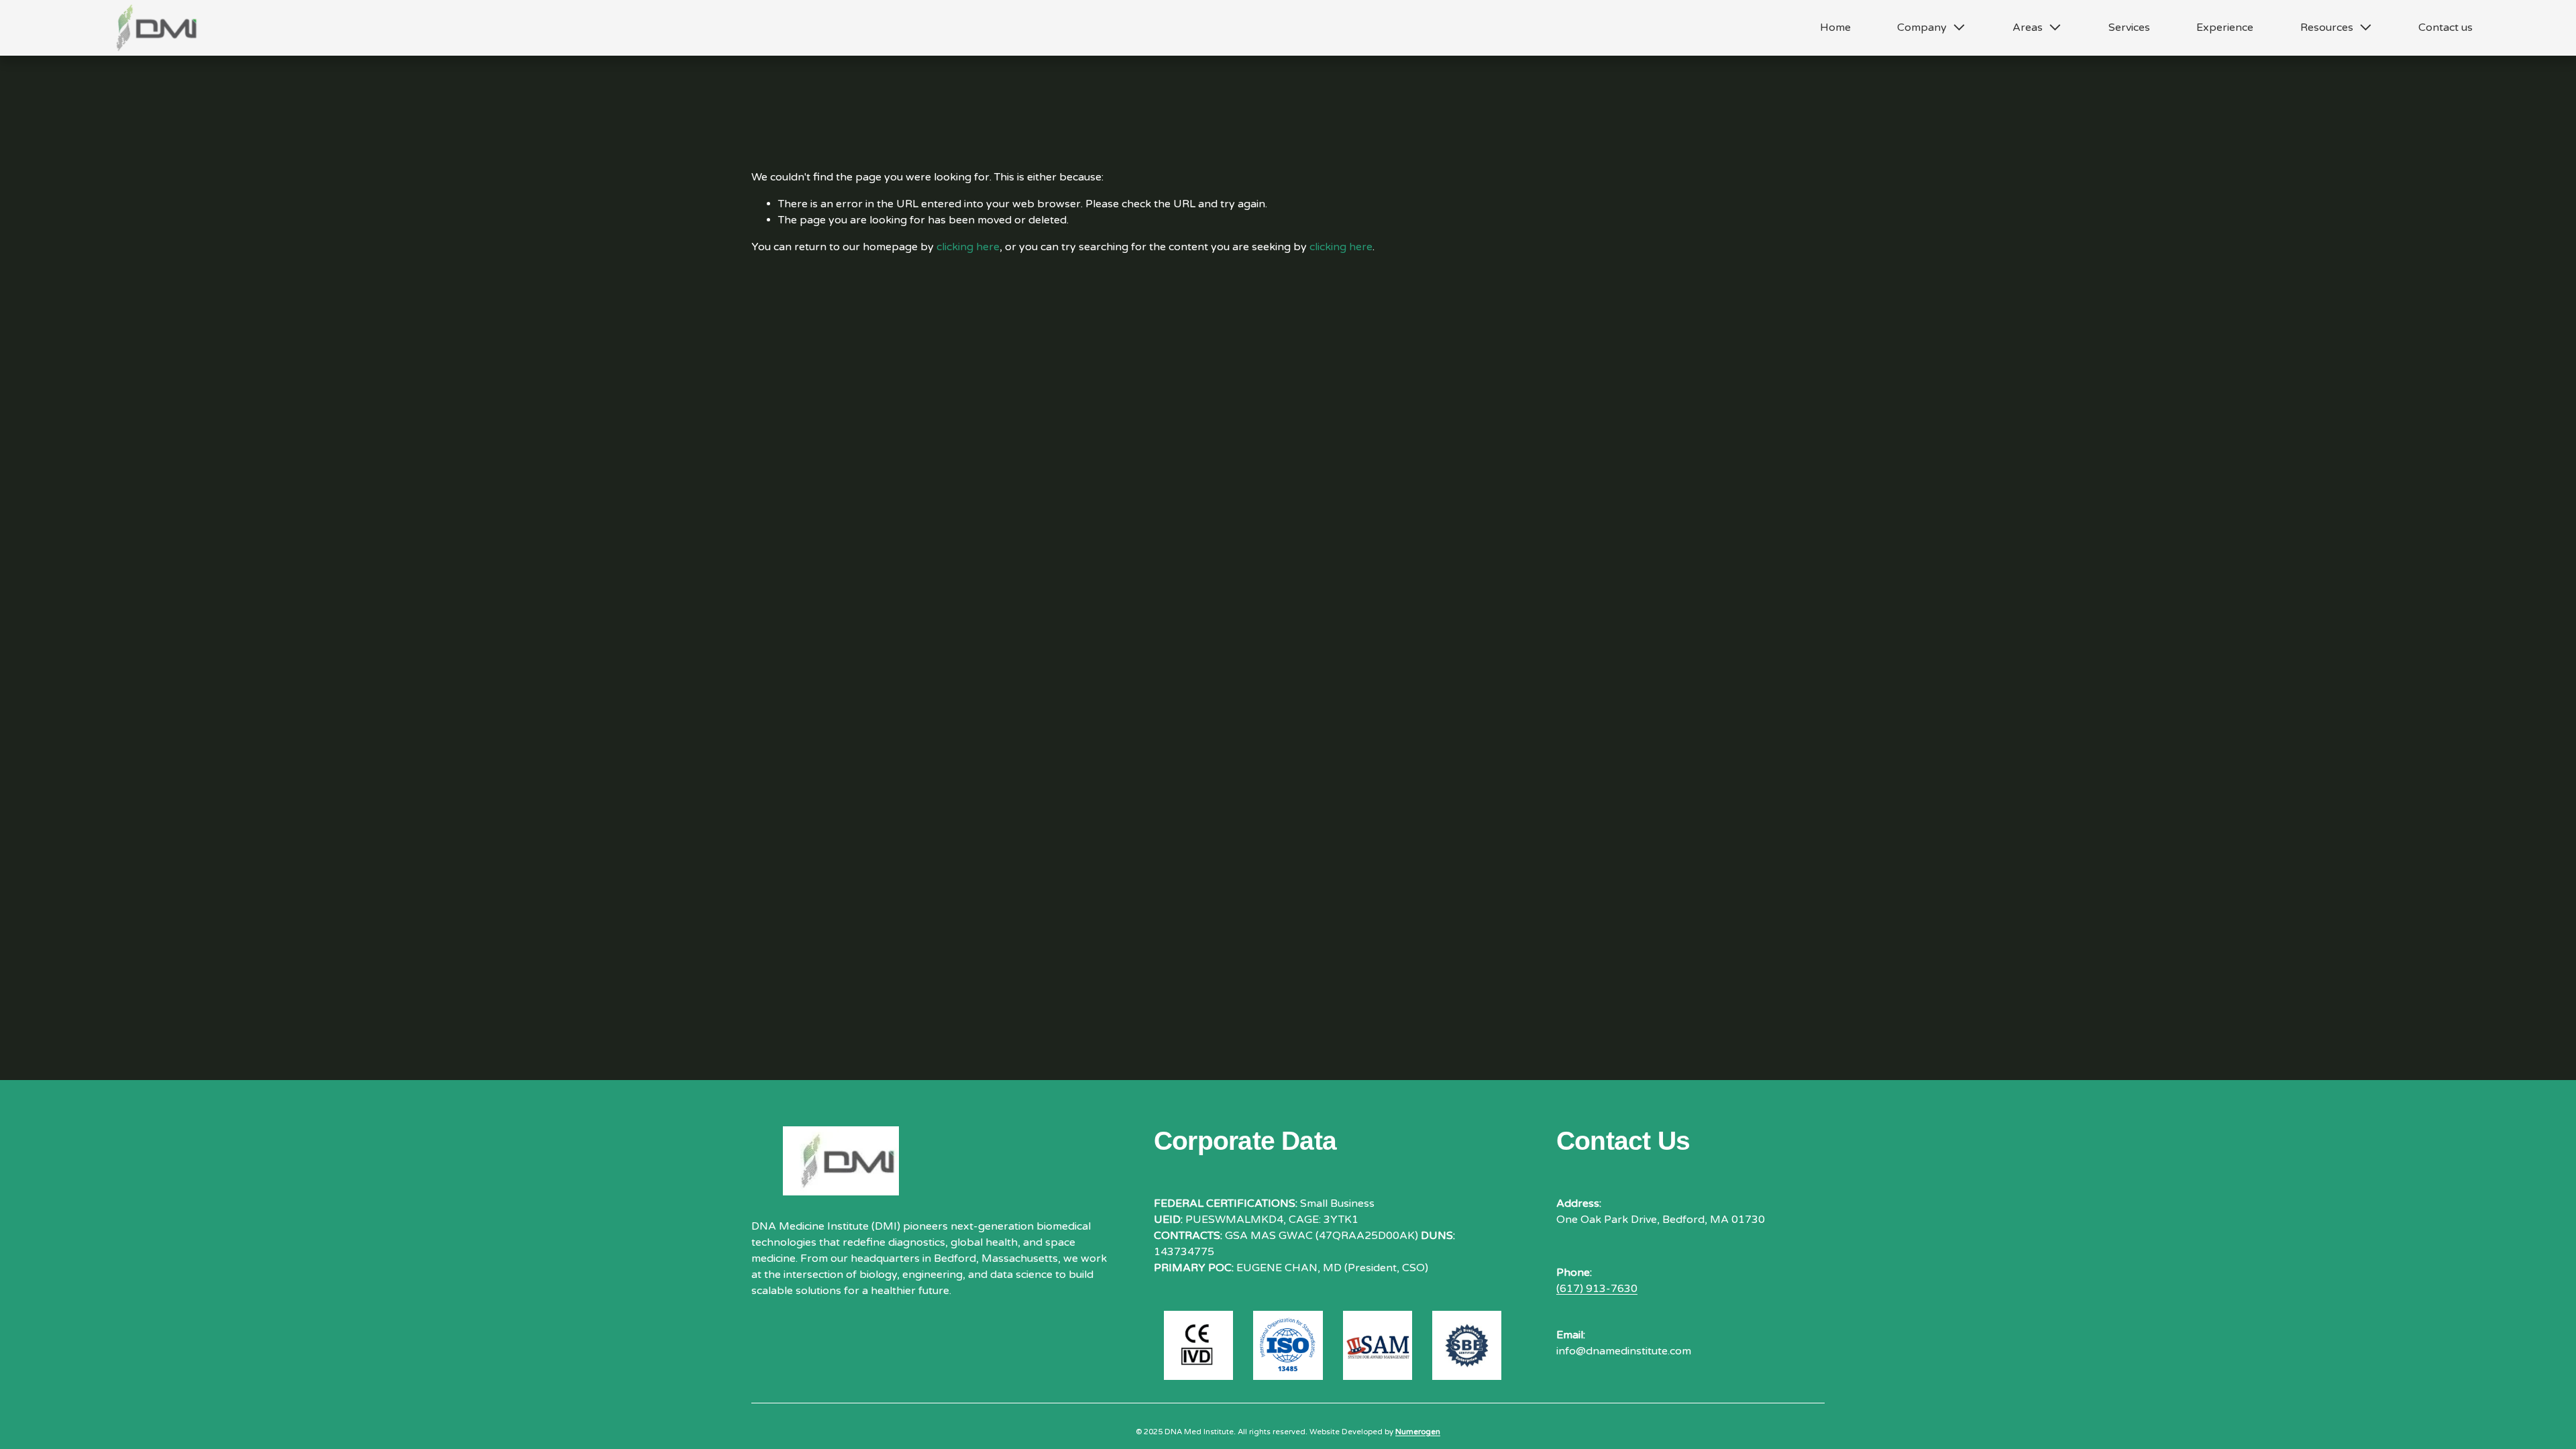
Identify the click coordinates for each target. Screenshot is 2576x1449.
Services (2129, 28)
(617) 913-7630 (1597, 1289)
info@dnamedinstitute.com (1624, 1351)
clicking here (968, 247)
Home (1835, 28)
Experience (2225, 28)
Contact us (2446, 28)
